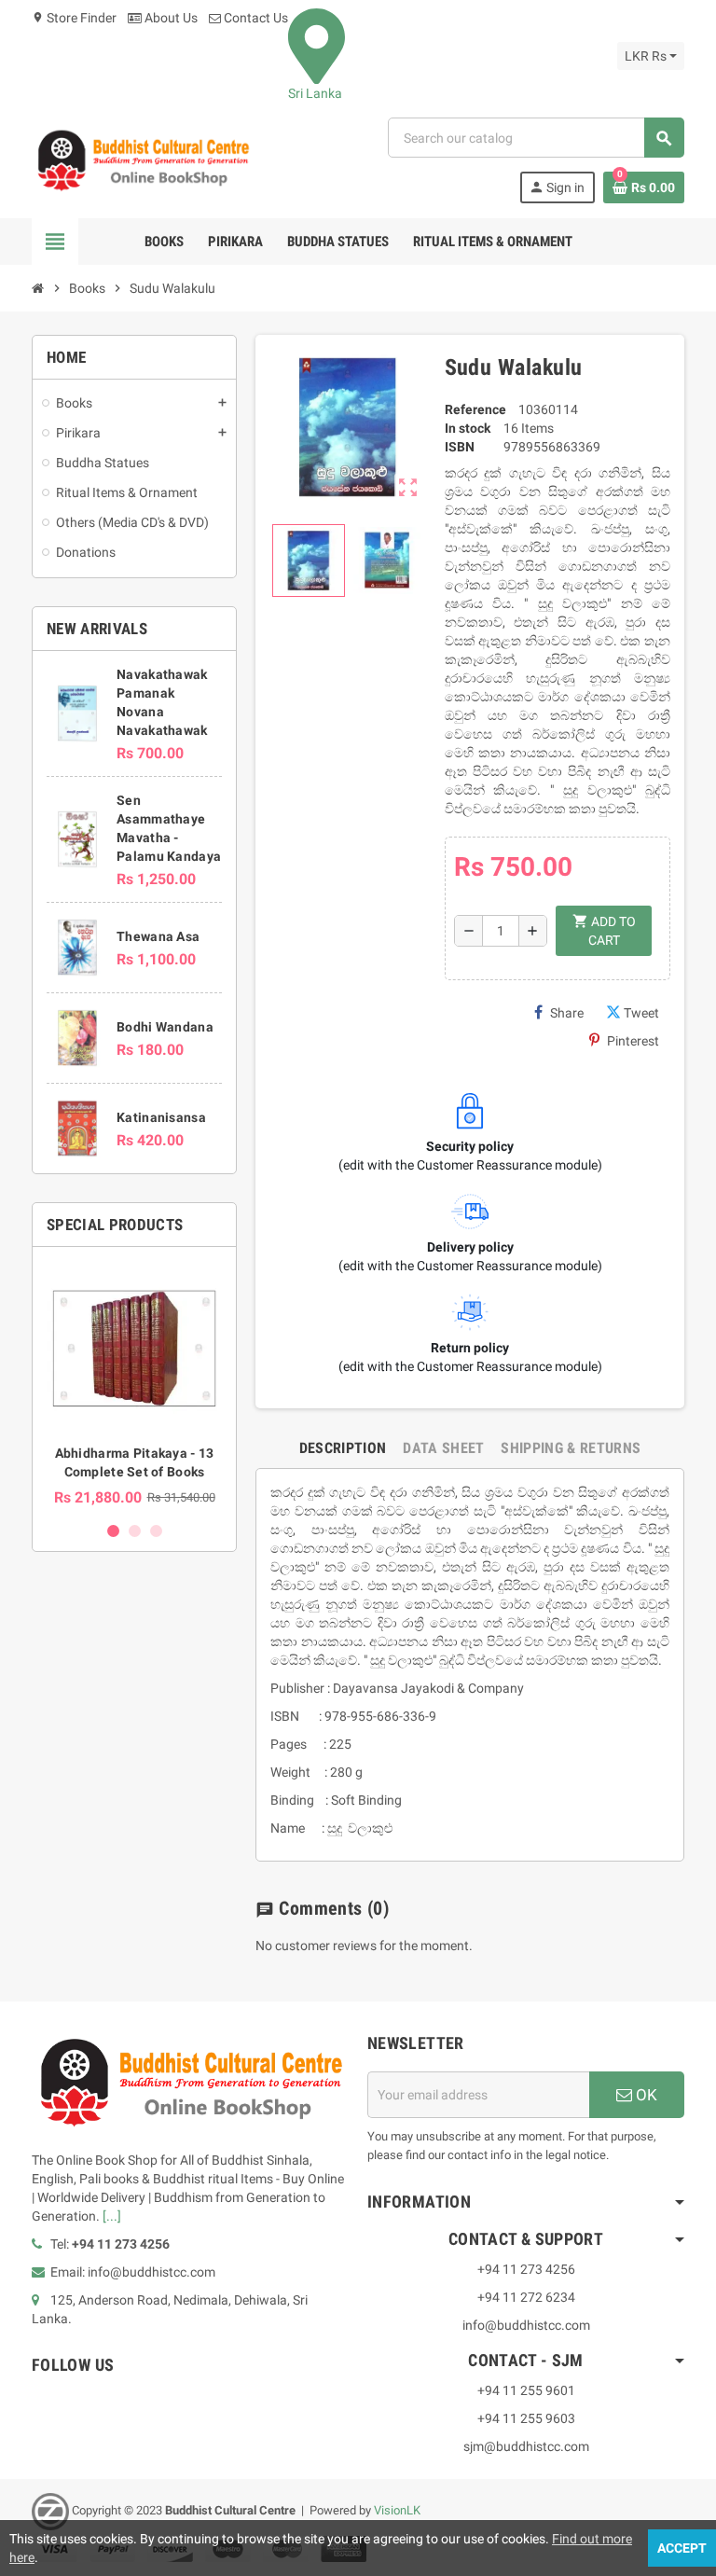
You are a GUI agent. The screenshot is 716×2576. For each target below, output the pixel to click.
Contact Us (255, 18)
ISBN (460, 447)
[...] (112, 2216)
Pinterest (633, 1041)
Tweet (641, 1013)
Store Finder (74, 18)
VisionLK (397, 2510)
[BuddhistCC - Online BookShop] (143, 159)
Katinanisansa (161, 1117)
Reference (475, 409)
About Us (170, 18)
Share (567, 1013)
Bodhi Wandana (165, 1027)
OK (645, 2095)
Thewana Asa (158, 936)
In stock (468, 428)
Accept (682, 2548)
